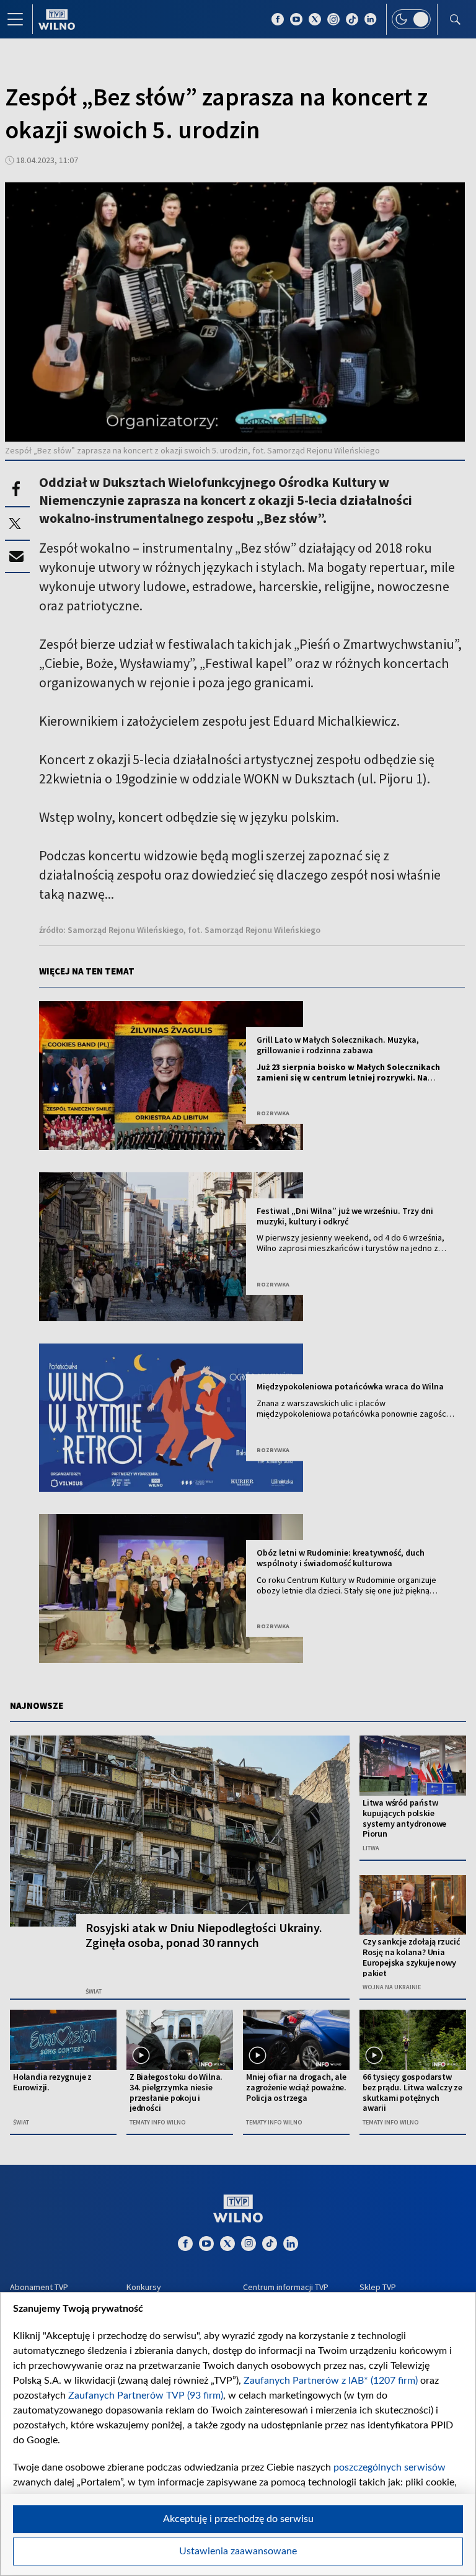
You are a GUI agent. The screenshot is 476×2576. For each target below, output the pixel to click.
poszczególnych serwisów (390, 2467)
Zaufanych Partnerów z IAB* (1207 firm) (331, 2381)
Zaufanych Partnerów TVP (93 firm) (146, 2396)
